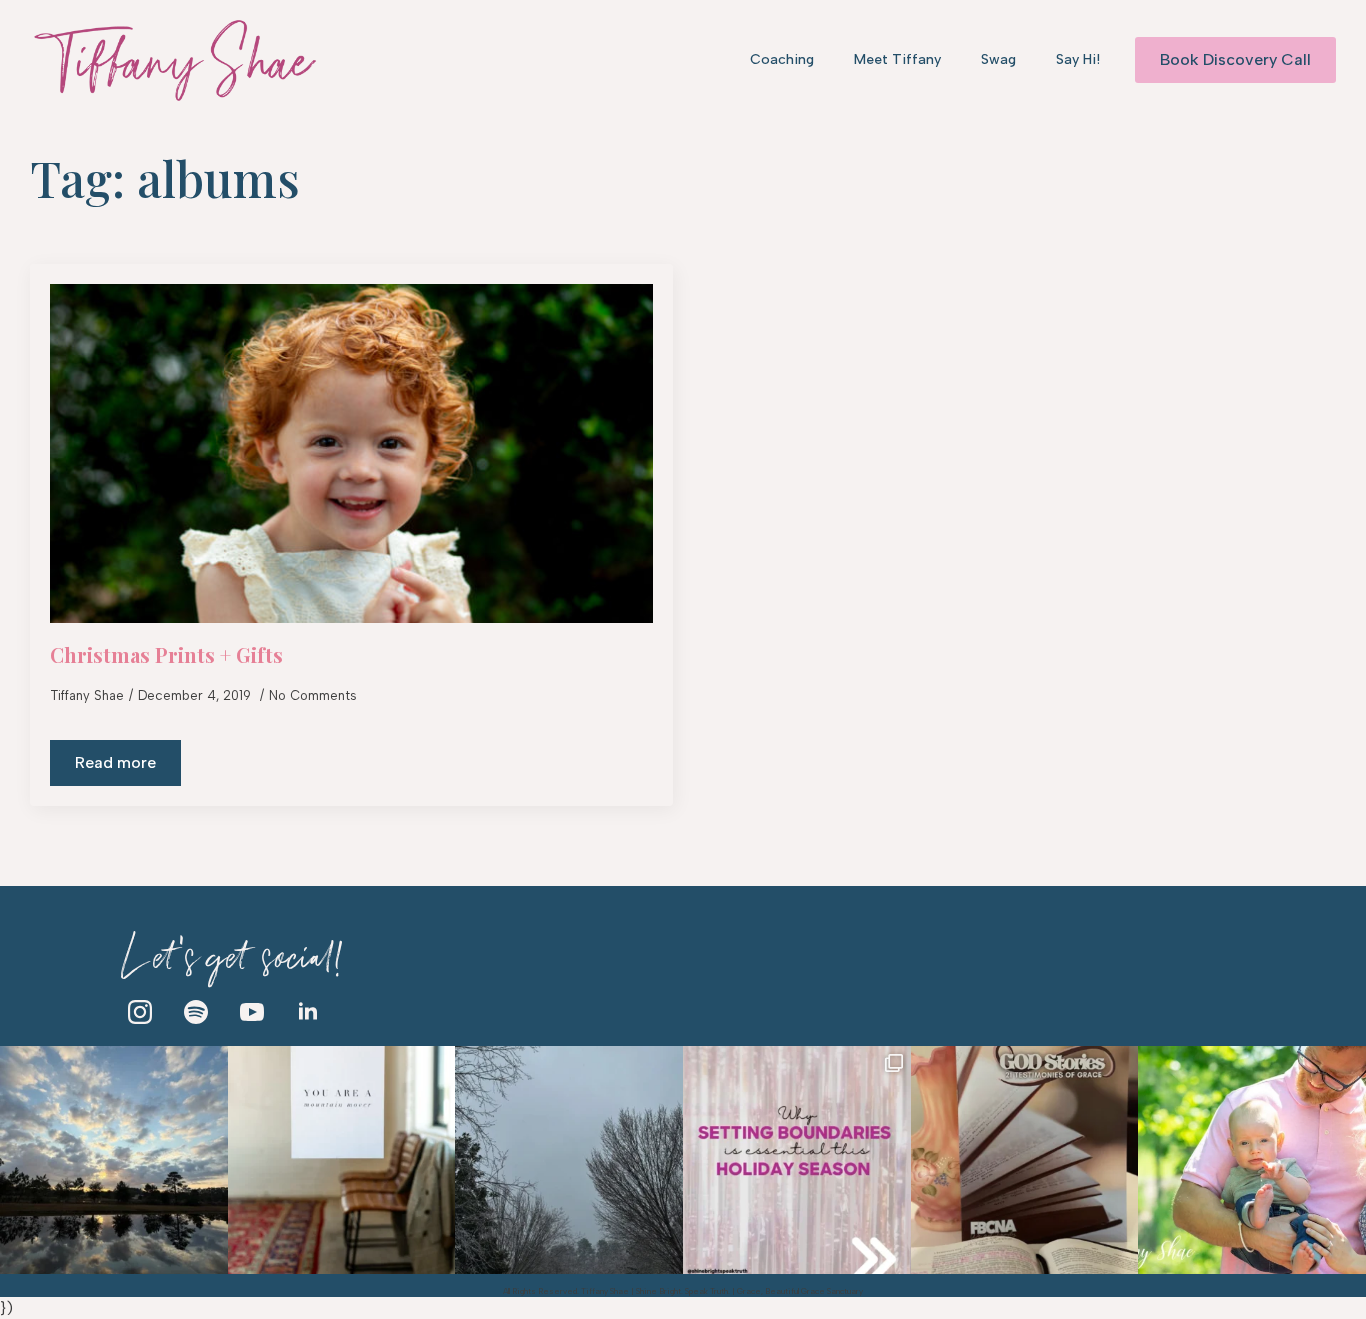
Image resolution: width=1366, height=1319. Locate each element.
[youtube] (252, 1012)
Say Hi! (1078, 59)
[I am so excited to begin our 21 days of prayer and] (1025, 1160)
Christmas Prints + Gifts (166, 655)
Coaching (782, 59)
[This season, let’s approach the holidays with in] (797, 1160)
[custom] (196, 1012)
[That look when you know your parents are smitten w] (1252, 1160)
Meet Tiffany (897, 59)
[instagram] (140, 1012)
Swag (998, 59)
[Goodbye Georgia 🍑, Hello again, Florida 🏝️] (114, 1160)
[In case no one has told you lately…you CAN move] (342, 1160)
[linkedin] (308, 1012)
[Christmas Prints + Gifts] (351, 453)
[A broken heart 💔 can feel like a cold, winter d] (569, 1160)
